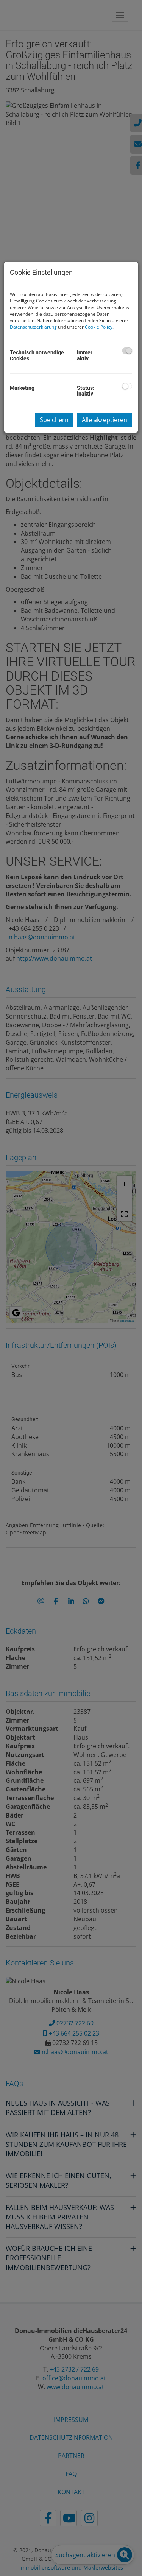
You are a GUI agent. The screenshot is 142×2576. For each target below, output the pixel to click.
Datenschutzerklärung (33, 327)
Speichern (54, 420)
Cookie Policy (99, 327)
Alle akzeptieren (105, 420)
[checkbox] (127, 351)
